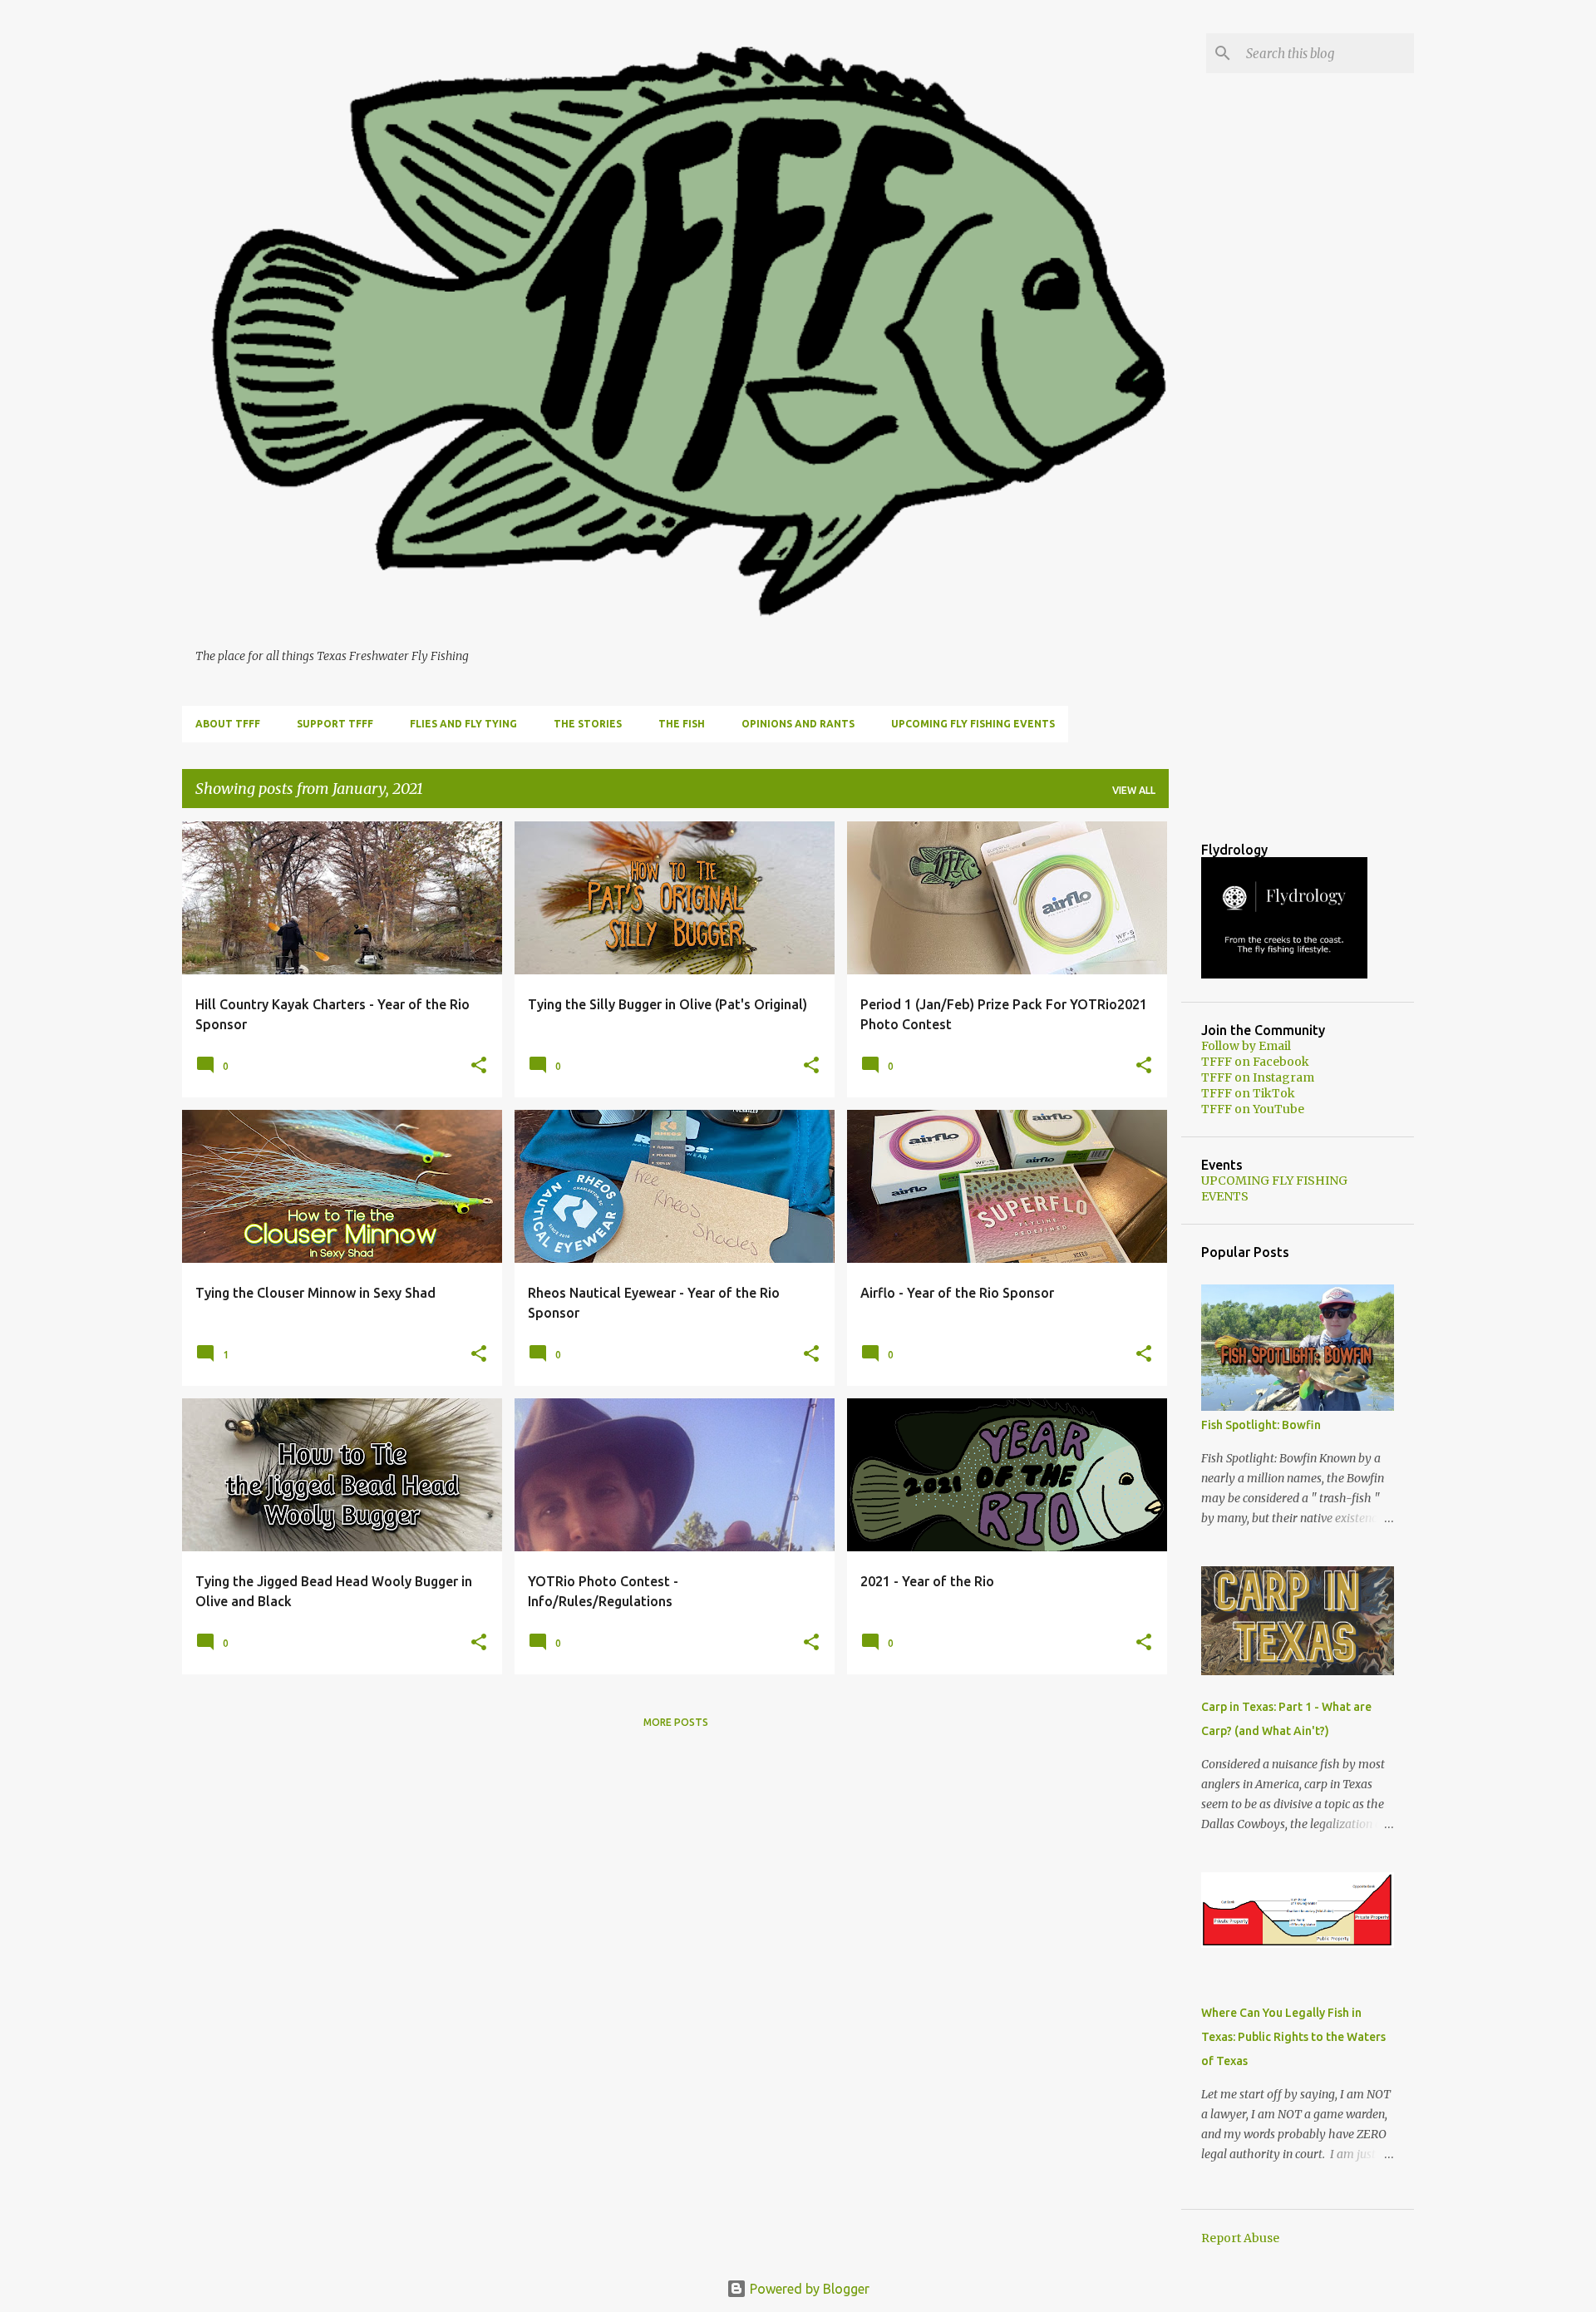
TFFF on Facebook (1255, 1062)
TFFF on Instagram (1258, 1077)
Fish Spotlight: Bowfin (1261, 1425)
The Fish (682, 724)
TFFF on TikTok (1248, 1093)
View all (1134, 790)
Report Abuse (1240, 2238)
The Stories (588, 724)
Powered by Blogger (808, 2289)
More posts (676, 1722)
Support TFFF (335, 724)
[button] (479, 1066)
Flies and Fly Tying (463, 724)
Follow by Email (1246, 1046)
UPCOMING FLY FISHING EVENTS (973, 724)
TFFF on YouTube (1253, 1109)
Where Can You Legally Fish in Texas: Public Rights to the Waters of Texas (1293, 2037)
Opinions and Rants (798, 724)
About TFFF (228, 724)
